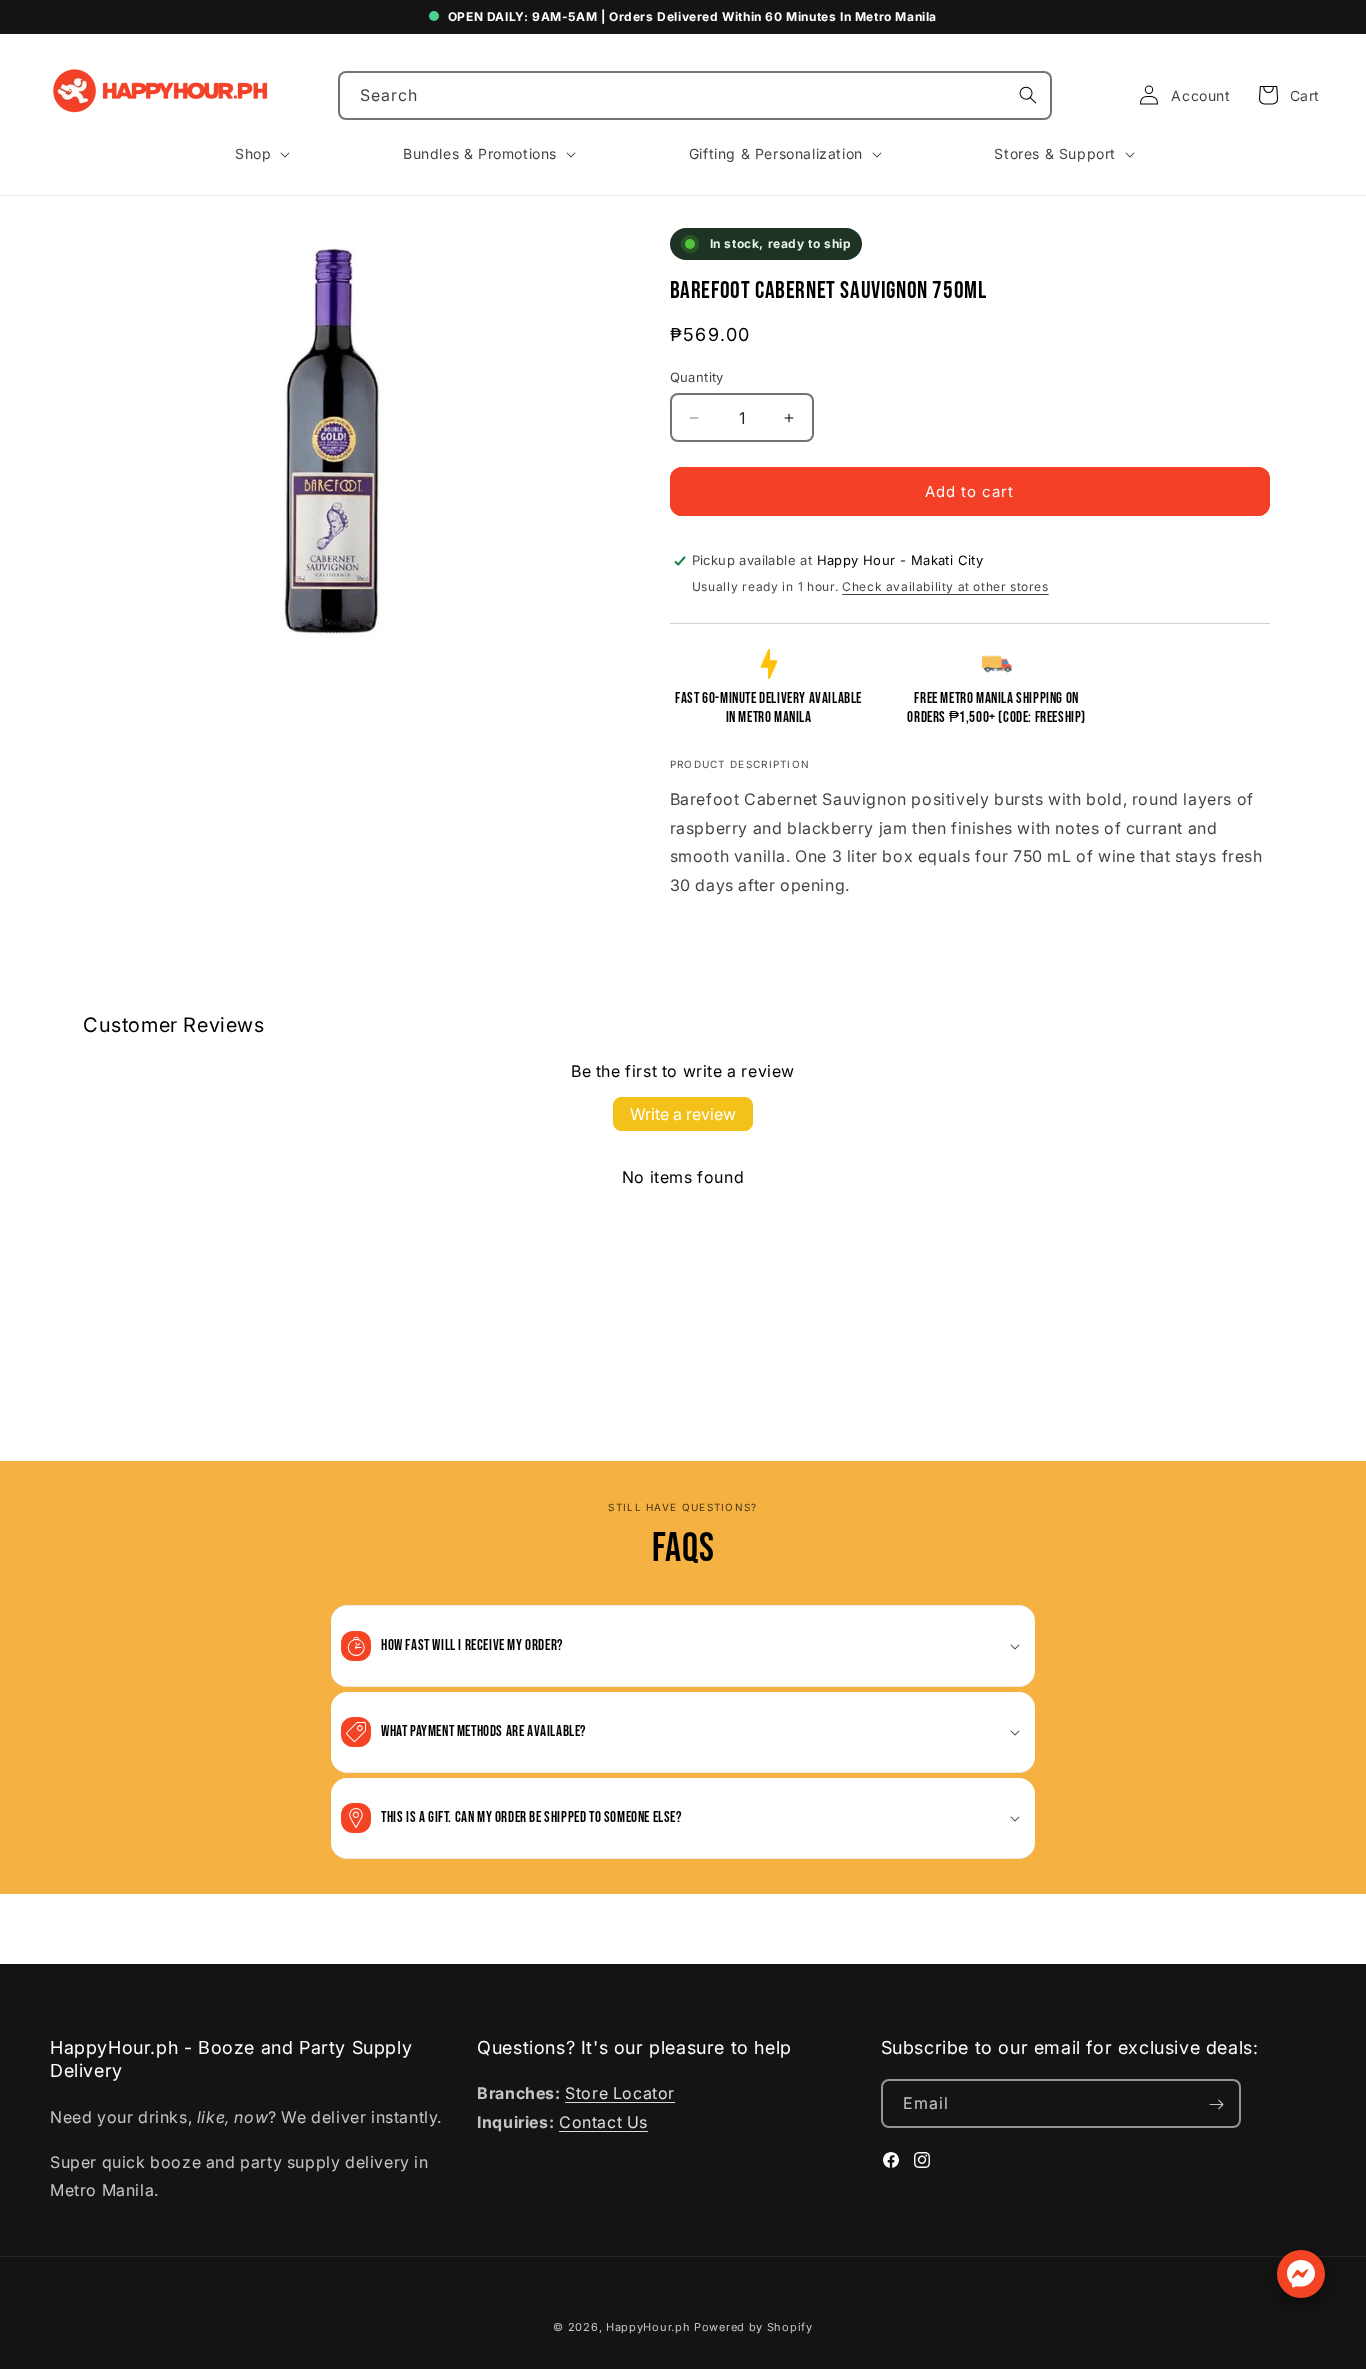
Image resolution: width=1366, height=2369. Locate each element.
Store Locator (620, 2094)
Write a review (683, 1114)
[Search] (1028, 95)
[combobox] (695, 95)
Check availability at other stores (945, 586)
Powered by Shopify (753, 2327)
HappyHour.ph (648, 2327)
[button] (1283, 95)
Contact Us (603, 2123)
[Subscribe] (1217, 2104)
